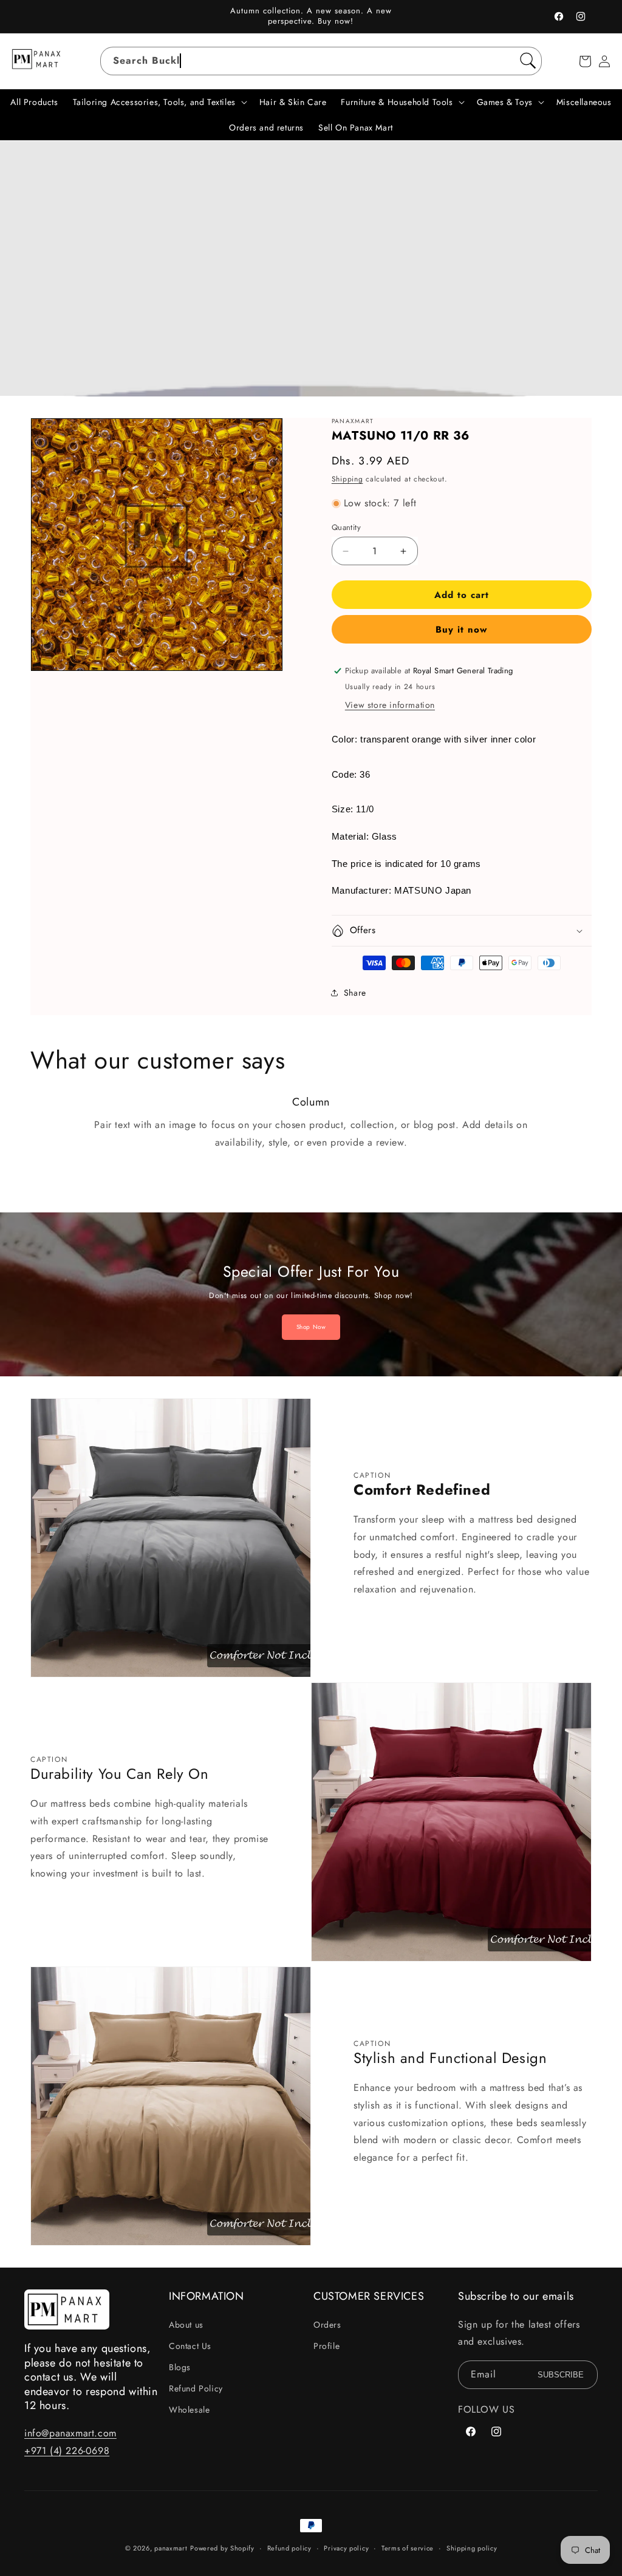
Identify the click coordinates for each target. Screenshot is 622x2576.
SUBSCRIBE (561, 2375)
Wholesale (189, 2410)
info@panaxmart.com (70, 2433)
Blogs (180, 2367)
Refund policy (289, 2548)
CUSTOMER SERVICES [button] (369, 2296)
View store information (390, 705)
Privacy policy (346, 2548)
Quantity (346, 527)
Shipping (347, 479)
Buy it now (461, 630)
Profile (326, 2346)
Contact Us (190, 2346)
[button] (585, 61)
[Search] (528, 61)
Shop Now (311, 1327)
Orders (327, 2325)
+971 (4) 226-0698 (67, 2451)
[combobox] (321, 61)
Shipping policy (472, 2548)
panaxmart (171, 2548)
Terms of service (408, 2548)
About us (186, 2325)
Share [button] (355, 993)
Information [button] (207, 2296)
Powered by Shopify (222, 2548)
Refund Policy (196, 2388)
